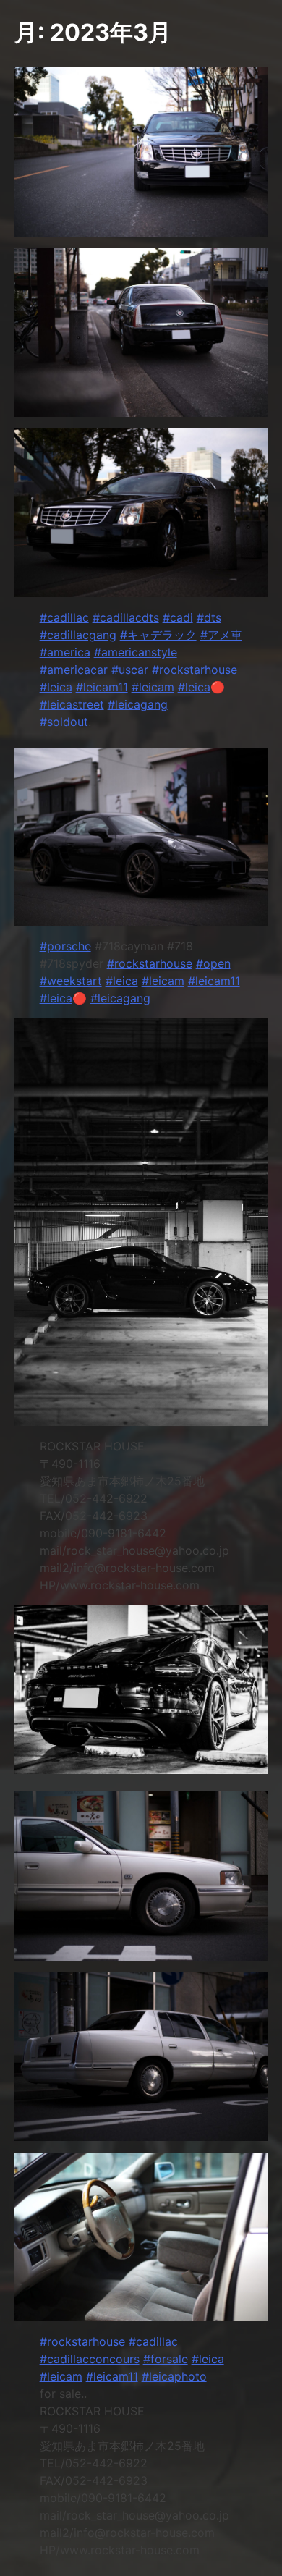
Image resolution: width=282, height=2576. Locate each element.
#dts (209, 617)
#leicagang (138, 704)
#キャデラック (158, 635)
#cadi (178, 617)
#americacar (74, 670)
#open (213, 963)
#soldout (64, 722)
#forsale (166, 2359)
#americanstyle (136, 652)
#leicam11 (102, 687)
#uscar (130, 670)
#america (65, 652)
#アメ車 (221, 635)
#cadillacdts (126, 617)
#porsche (65, 946)
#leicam (153, 687)
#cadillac (64, 617)
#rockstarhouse (195, 670)
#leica (56, 687)
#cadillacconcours (90, 2359)
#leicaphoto (174, 2376)
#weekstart (71, 981)
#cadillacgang (78, 635)
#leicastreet (72, 704)
